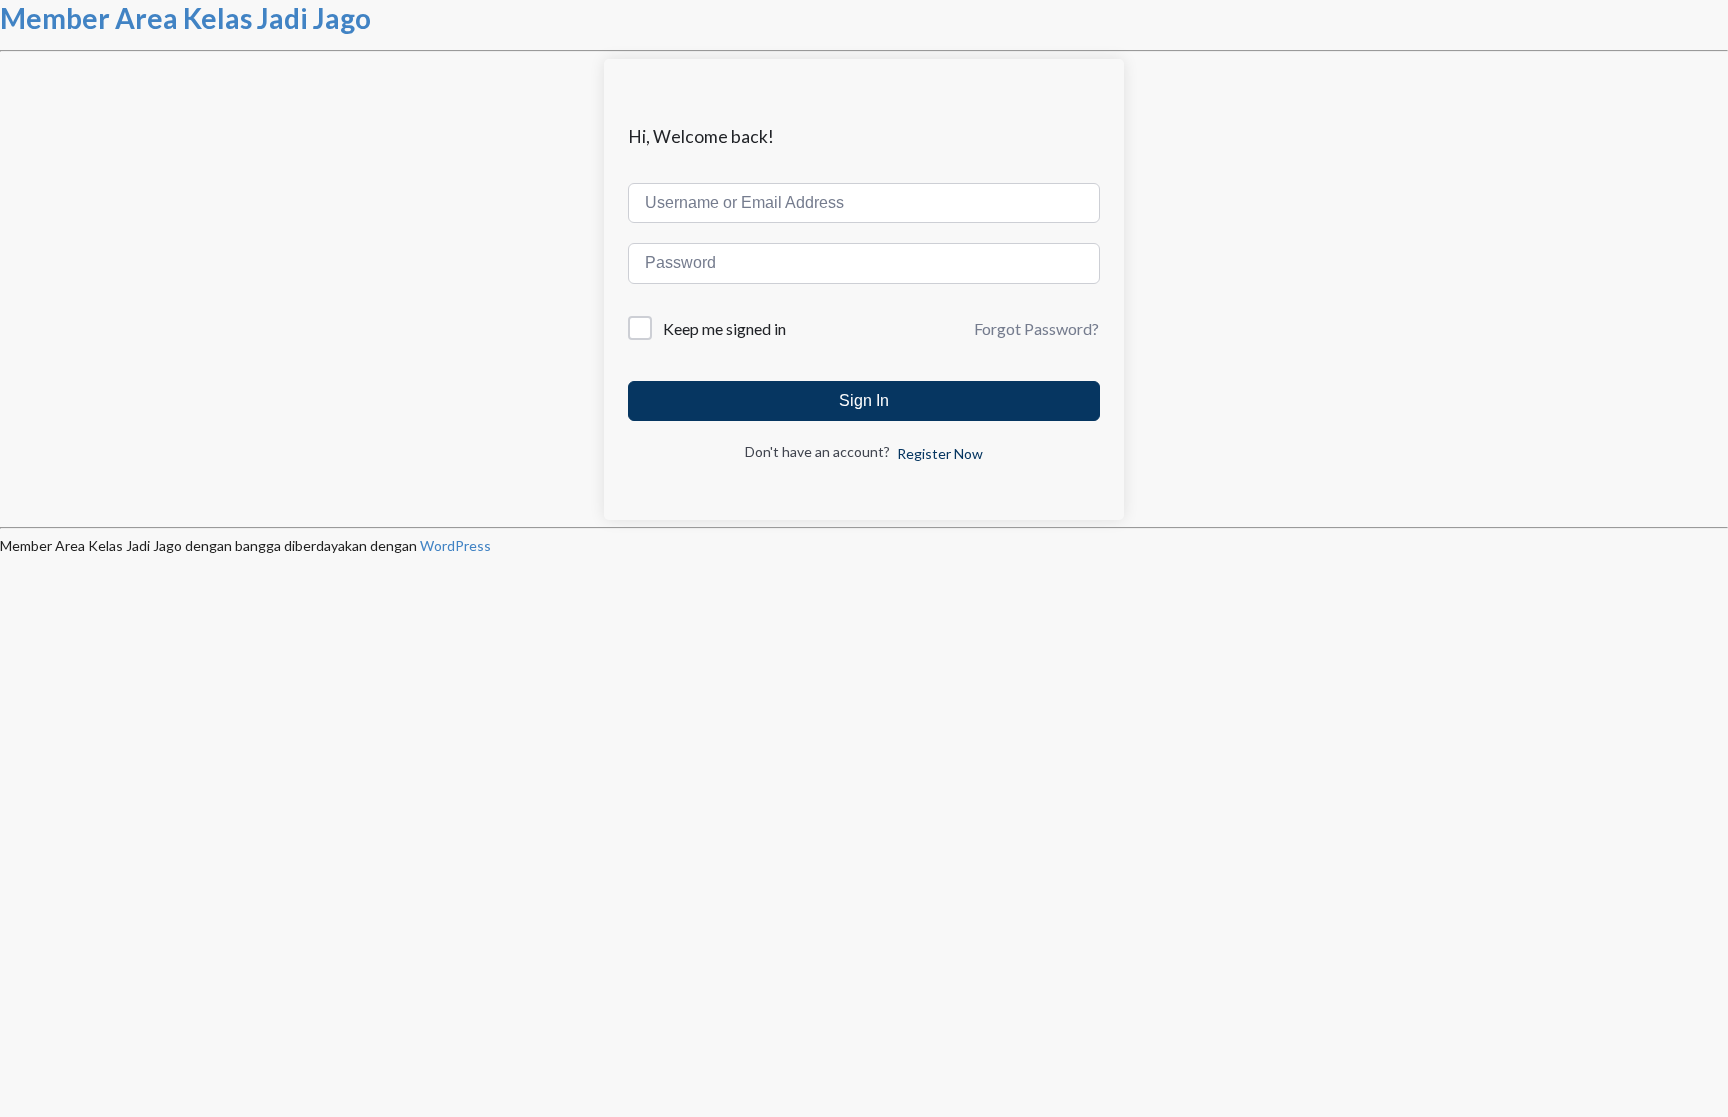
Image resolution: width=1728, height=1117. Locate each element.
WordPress (455, 545)
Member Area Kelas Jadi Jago (185, 18)
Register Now (940, 453)
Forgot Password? (1036, 328)
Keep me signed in (724, 328)
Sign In (864, 400)
